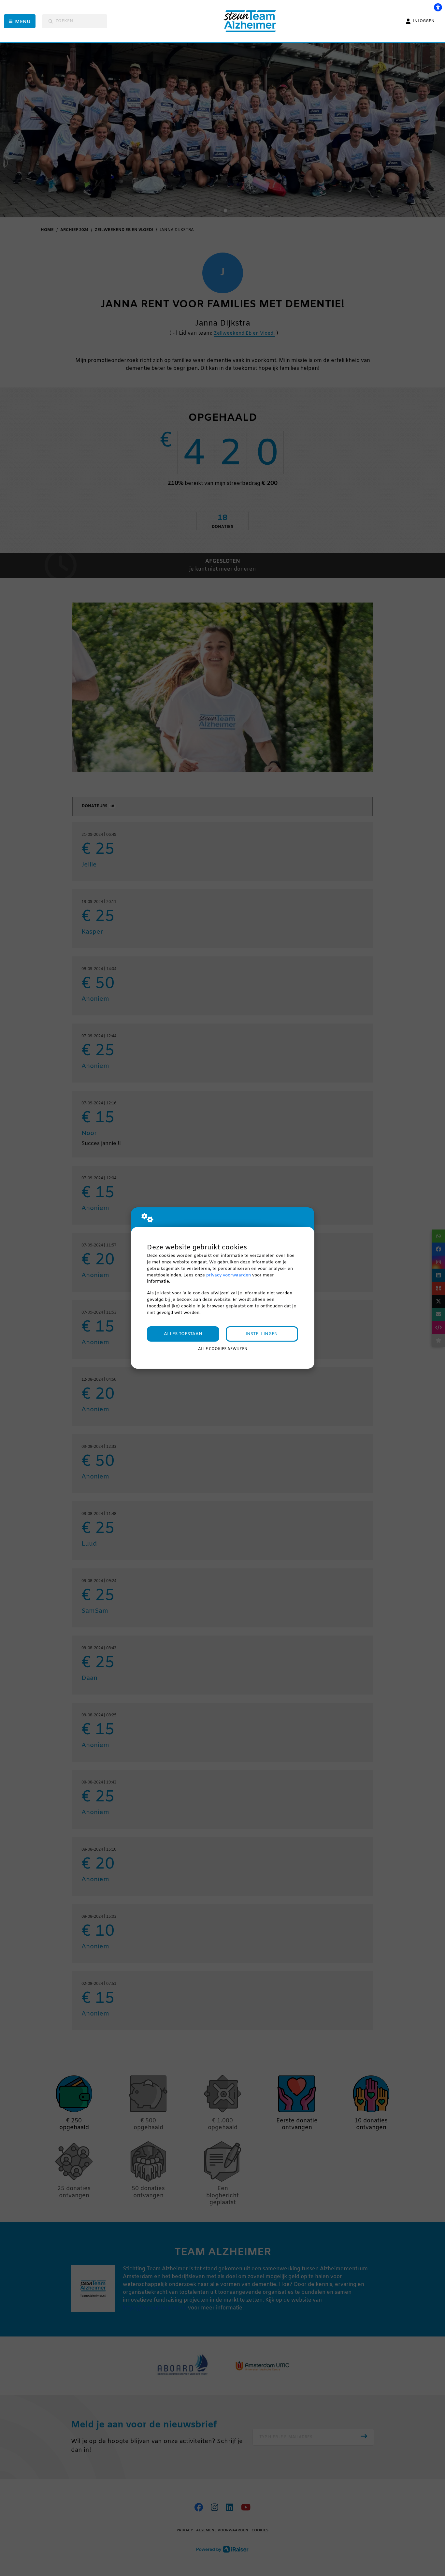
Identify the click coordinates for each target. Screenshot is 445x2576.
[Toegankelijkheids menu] (438, 7)
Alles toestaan (183, 1334)
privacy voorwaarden (229, 1275)
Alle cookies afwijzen (223, 1349)
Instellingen (262, 1334)
